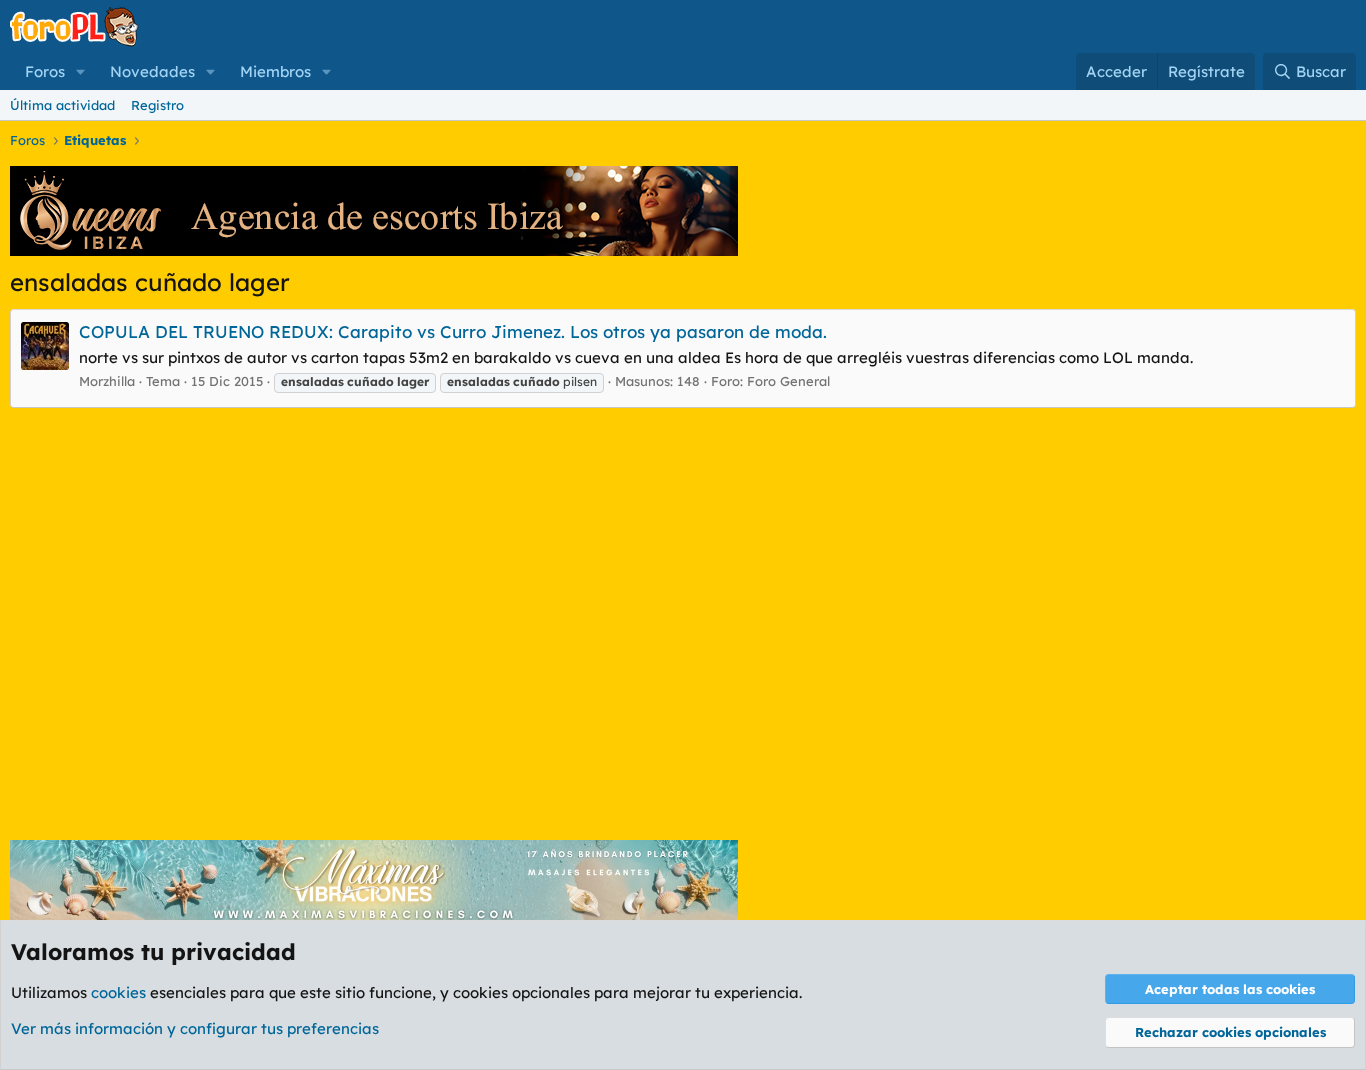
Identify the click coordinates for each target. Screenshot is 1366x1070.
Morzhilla (107, 381)
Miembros (275, 71)
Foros (45, 71)
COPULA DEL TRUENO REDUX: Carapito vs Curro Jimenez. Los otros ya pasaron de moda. (453, 331)
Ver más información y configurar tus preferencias (195, 1028)
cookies (118, 992)
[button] (81, 71)
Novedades (152, 71)
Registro (157, 105)
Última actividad (62, 105)
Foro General (788, 381)
